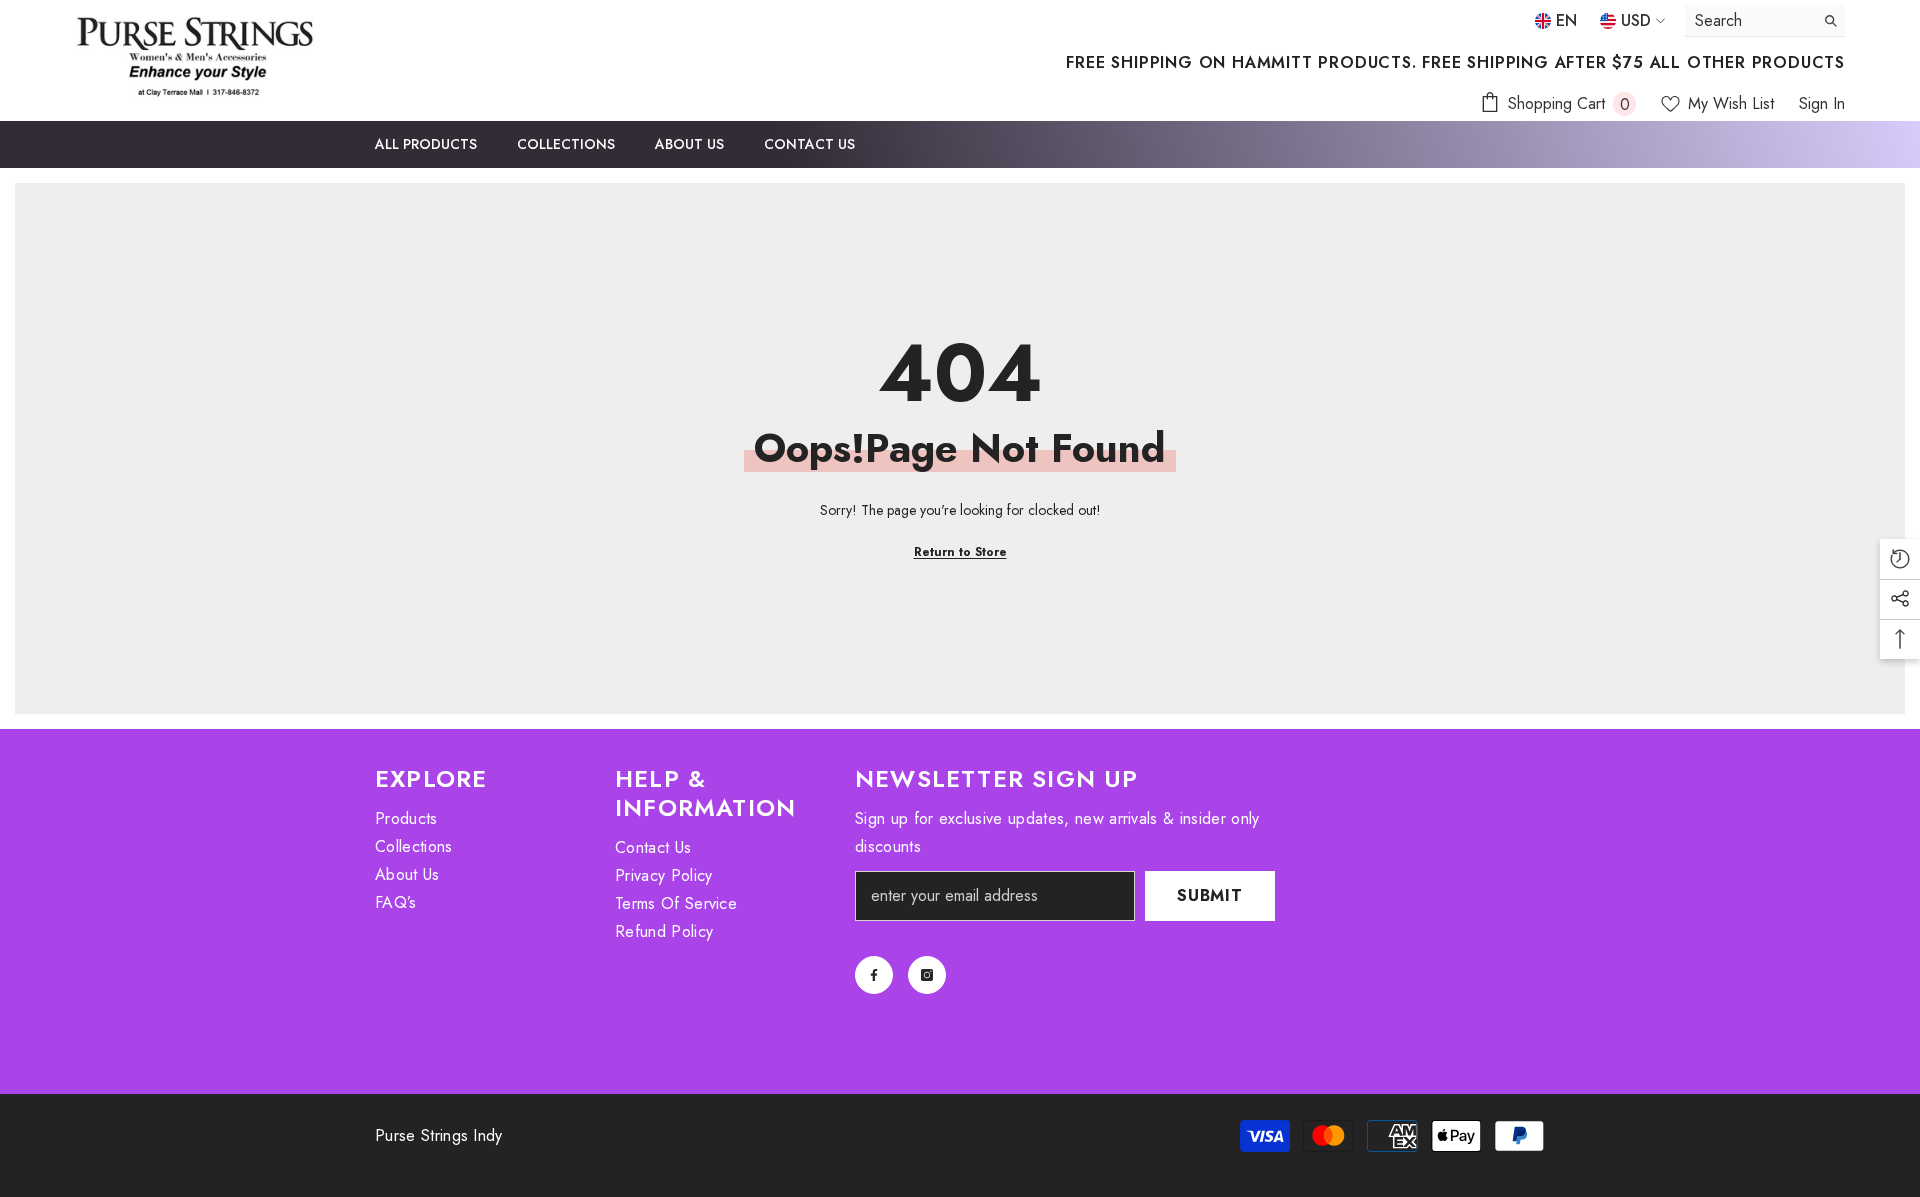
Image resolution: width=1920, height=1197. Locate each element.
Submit (1210, 895)
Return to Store (960, 552)
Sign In (1822, 103)
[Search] (1765, 21)
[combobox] (1749, 20)
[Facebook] (874, 975)
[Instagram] (927, 975)
